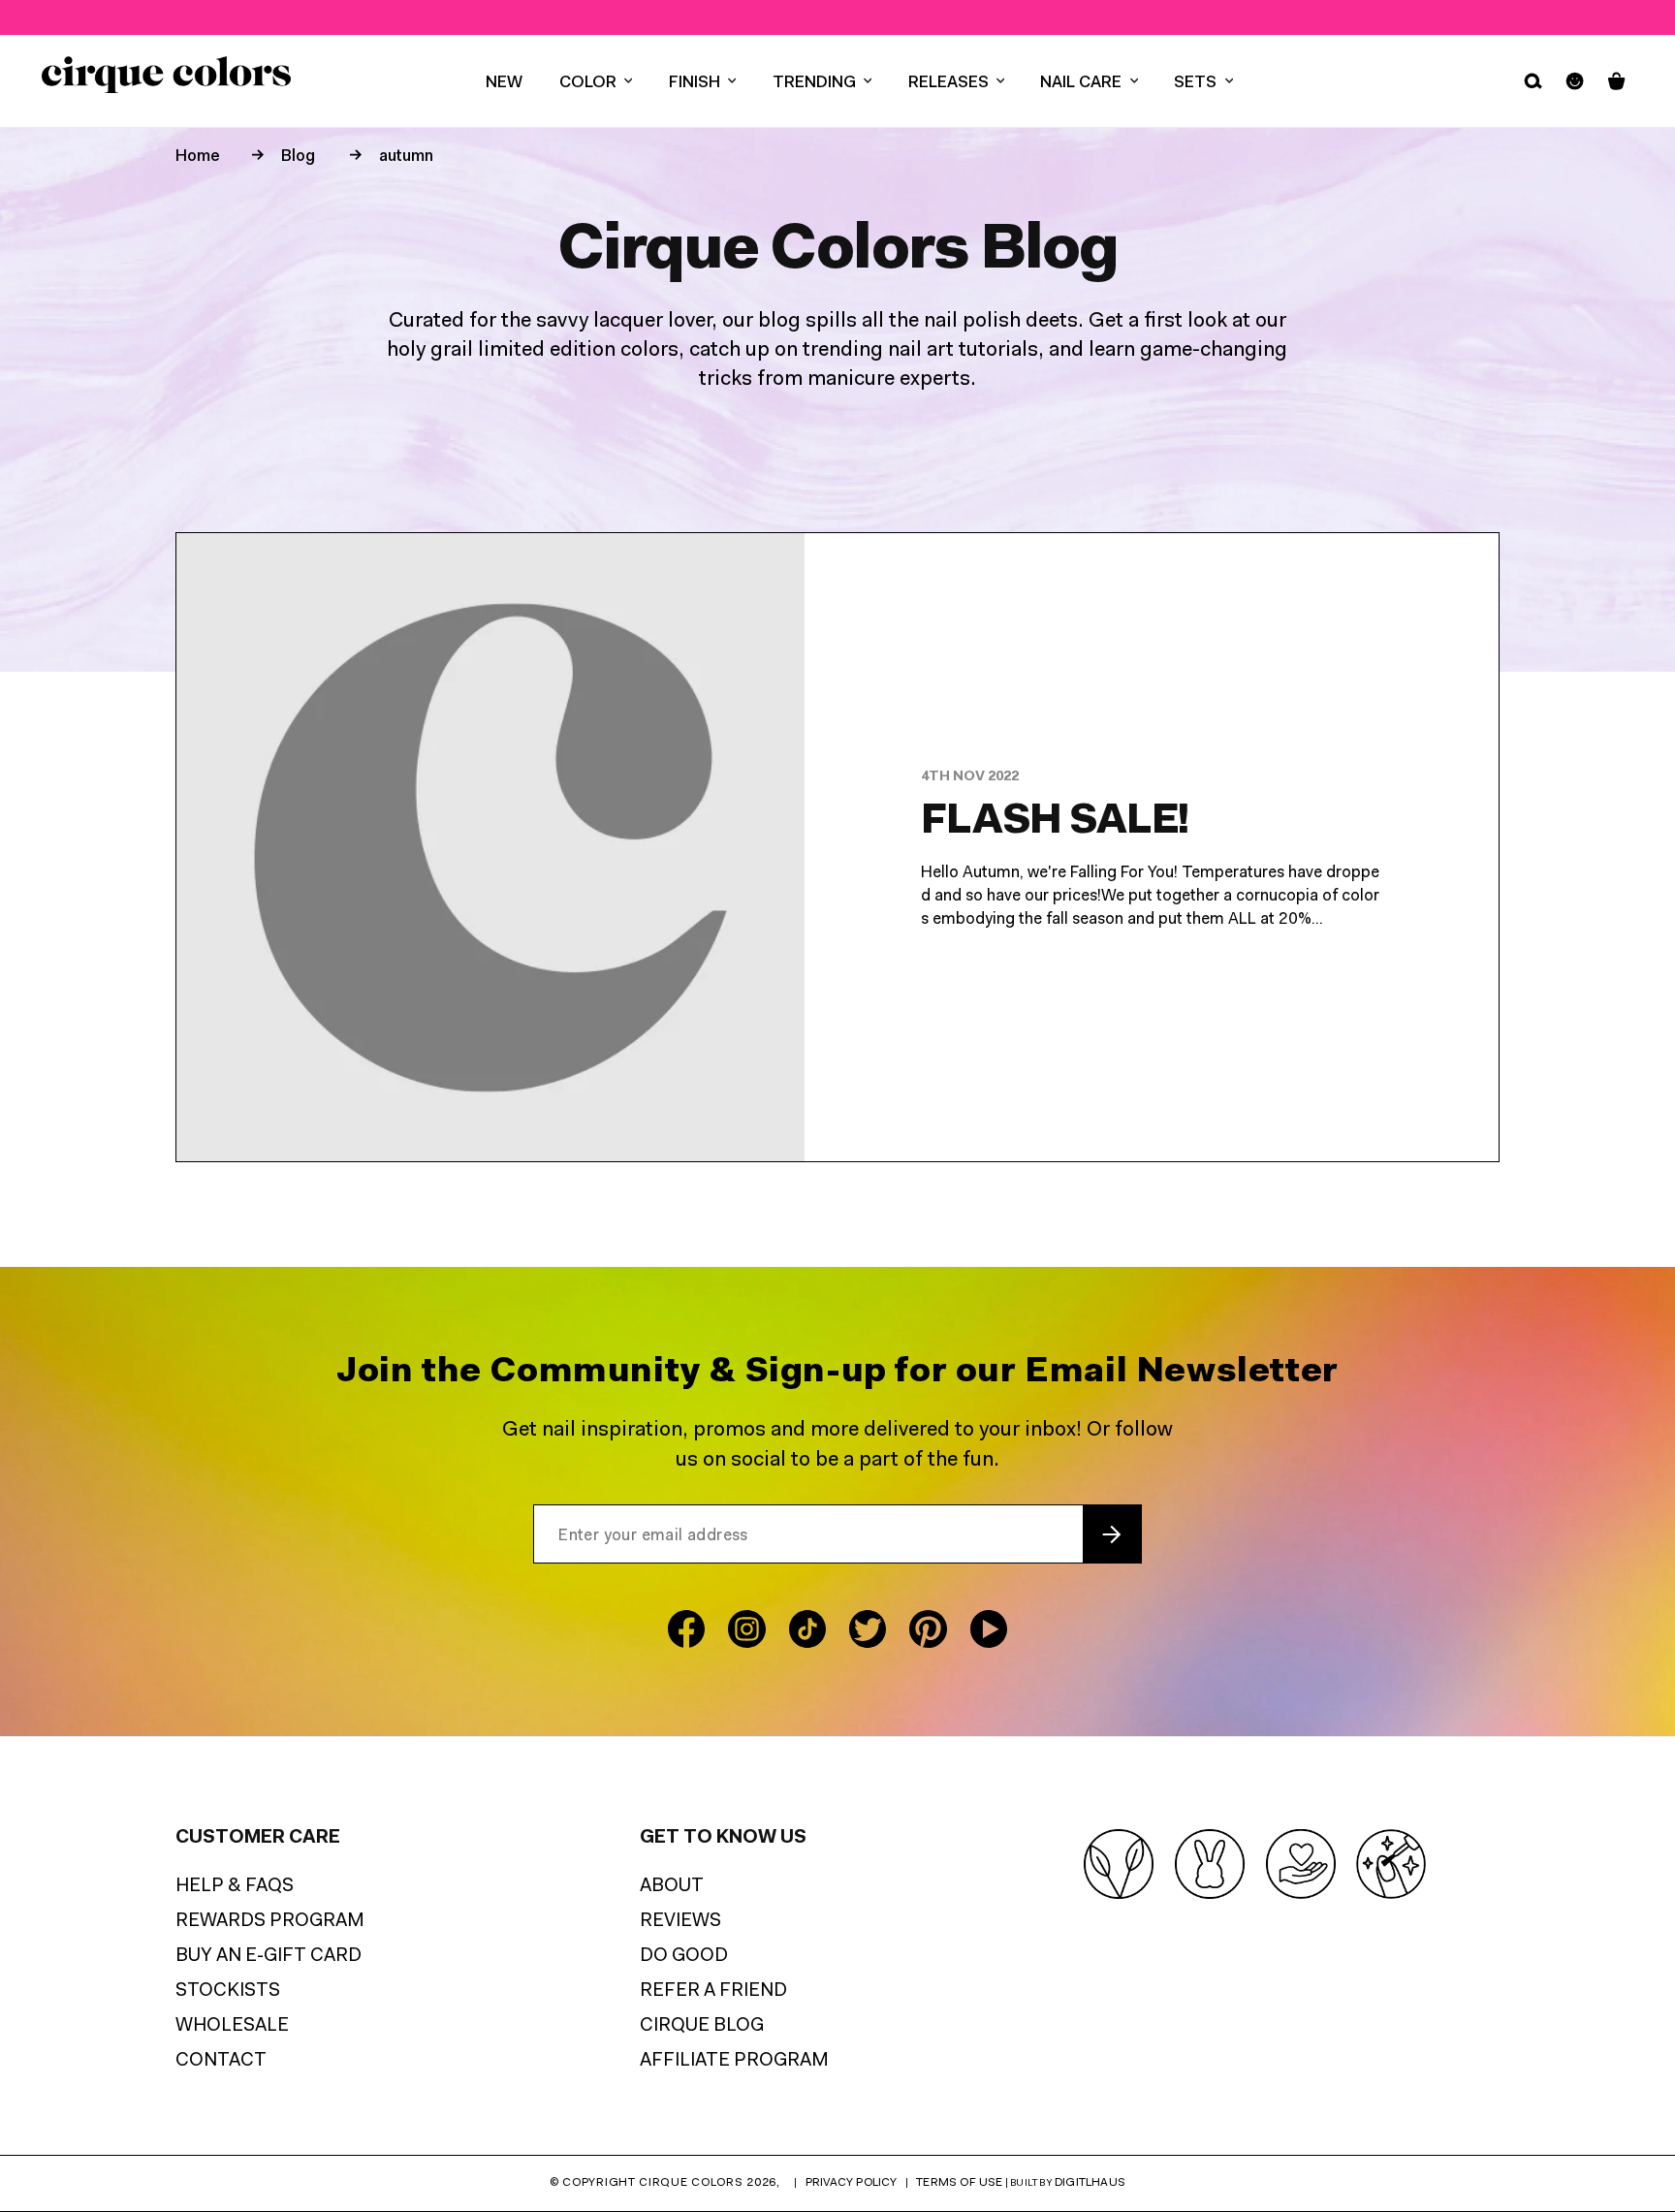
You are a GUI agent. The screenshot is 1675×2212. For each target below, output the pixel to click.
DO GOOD (684, 1957)
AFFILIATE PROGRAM (734, 2061)
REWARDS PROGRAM (270, 1922)
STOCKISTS (228, 1991)
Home (198, 157)
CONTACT (221, 2061)
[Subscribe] (1112, 1534)
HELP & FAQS (235, 1887)
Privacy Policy (852, 2183)
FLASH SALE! (1055, 822)
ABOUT (672, 1887)
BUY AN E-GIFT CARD (269, 1957)
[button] (596, 81)
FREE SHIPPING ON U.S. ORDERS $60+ (840, 17)
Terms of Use (959, 2183)
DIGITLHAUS (1090, 2183)
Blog (298, 157)
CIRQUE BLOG (702, 2026)
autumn (406, 157)
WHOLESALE (232, 2026)
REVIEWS (680, 1922)
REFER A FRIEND (713, 1991)
